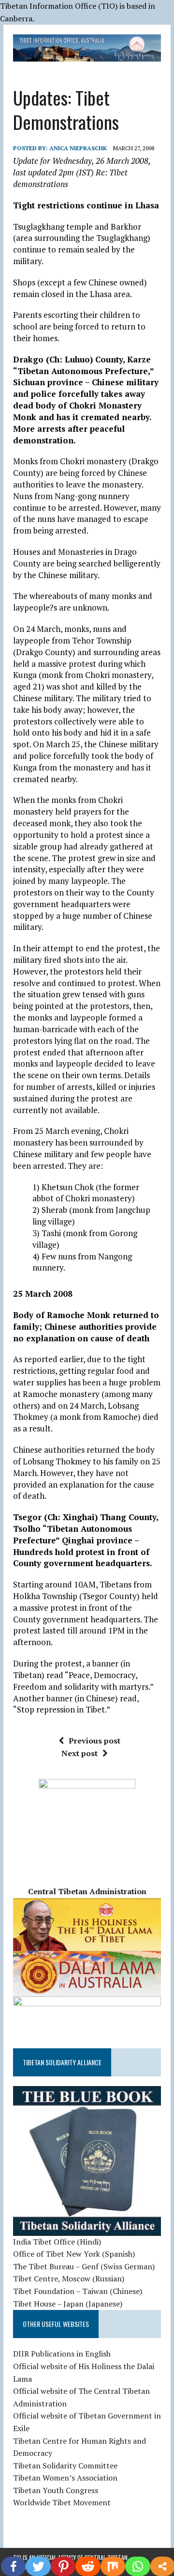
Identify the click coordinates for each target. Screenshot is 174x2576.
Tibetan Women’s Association (65, 2478)
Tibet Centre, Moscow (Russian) (69, 2278)
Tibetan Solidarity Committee (65, 2466)
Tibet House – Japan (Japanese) (68, 2304)
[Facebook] (13, 2566)
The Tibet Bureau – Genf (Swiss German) (84, 2266)
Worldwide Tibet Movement (62, 2502)
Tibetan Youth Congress (56, 2490)
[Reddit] (88, 2566)
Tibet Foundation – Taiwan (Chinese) (78, 2291)
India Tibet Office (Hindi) (57, 2242)
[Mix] (113, 2566)
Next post (80, 1753)
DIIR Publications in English (62, 2354)
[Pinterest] (63, 2566)
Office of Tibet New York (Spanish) (74, 2254)
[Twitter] (38, 2566)
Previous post (94, 1741)
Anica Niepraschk (78, 148)
